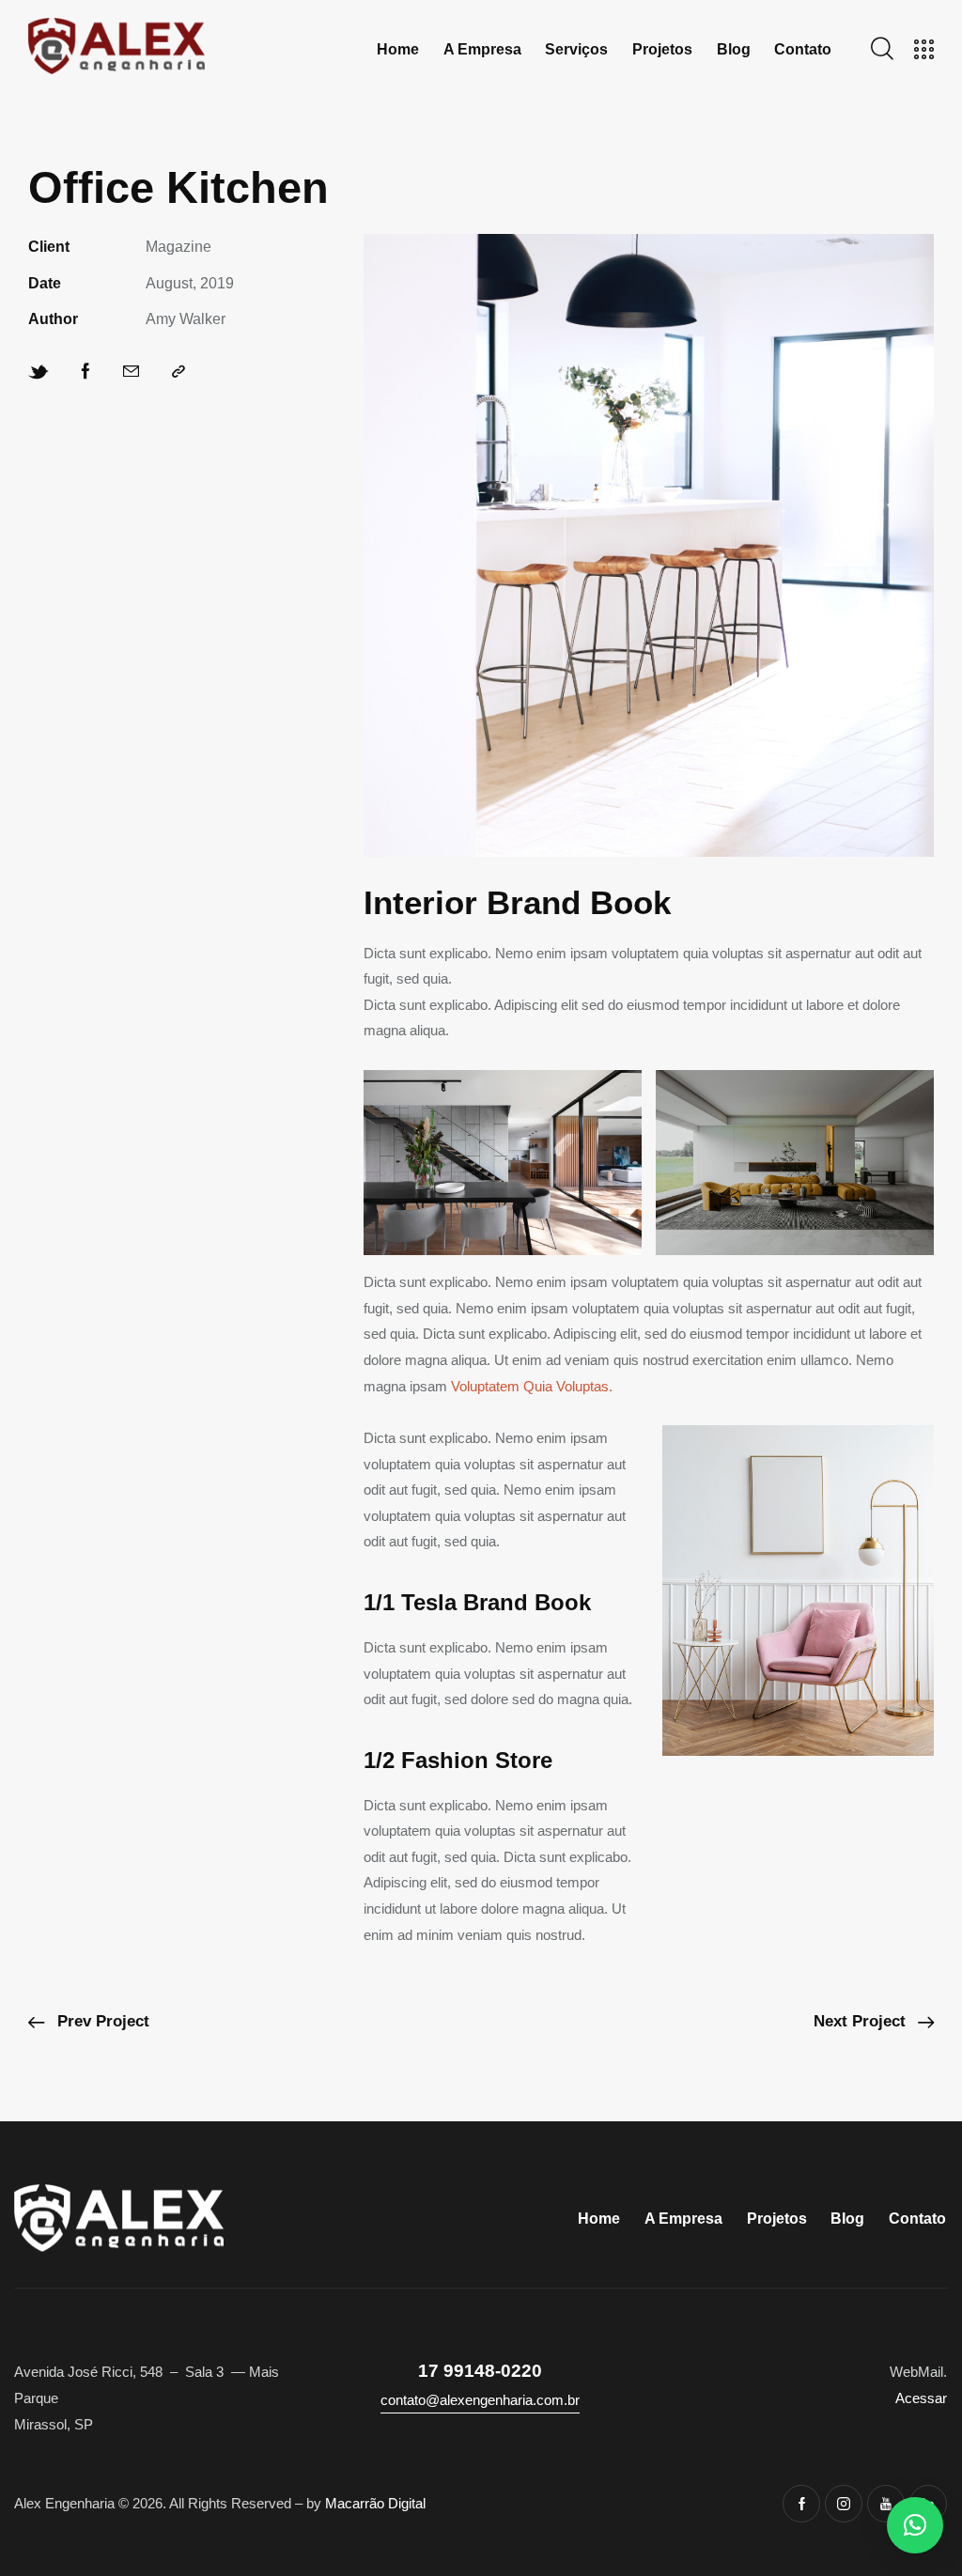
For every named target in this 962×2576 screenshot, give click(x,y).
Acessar (921, 2398)
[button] (915, 2525)
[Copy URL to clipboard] (178, 372)
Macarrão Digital (375, 2503)
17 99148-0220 (480, 2371)
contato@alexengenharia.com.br (480, 2400)
